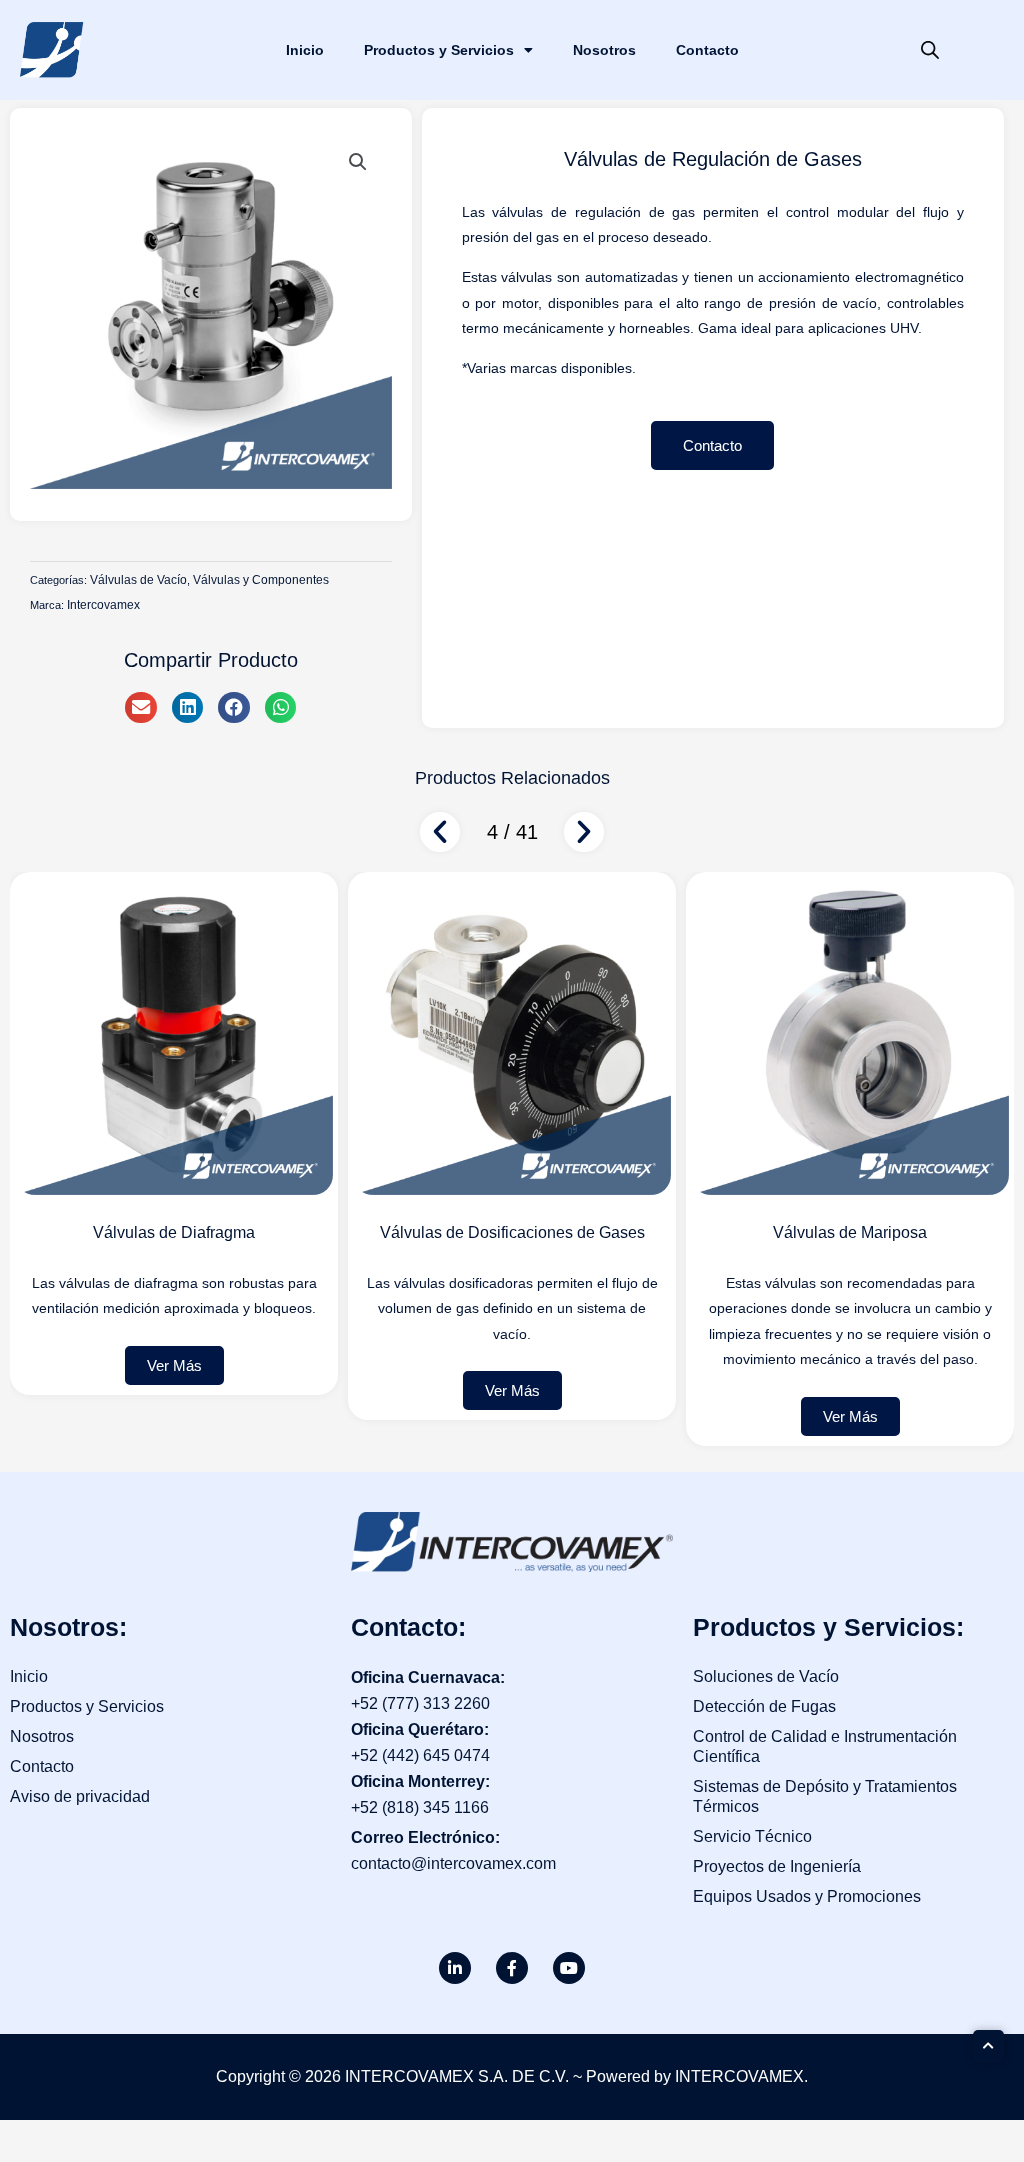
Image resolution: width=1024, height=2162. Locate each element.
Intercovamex (103, 605)
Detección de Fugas (764, 1706)
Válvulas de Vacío (138, 580)
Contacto (707, 50)
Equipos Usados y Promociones (807, 1896)
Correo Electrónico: (425, 1837)
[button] (358, 162)
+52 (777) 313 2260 (420, 1703)
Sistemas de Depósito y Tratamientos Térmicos (825, 1796)
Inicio (305, 50)
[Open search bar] (930, 50)
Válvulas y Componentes (261, 580)
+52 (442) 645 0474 (420, 1755)
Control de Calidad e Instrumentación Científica (825, 1746)
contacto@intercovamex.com (453, 1863)
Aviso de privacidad (80, 1796)
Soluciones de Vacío (766, 1676)
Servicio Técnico (752, 1836)
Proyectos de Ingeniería (777, 1866)
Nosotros (604, 50)
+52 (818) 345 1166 (420, 1807)
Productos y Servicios (439, 50)
